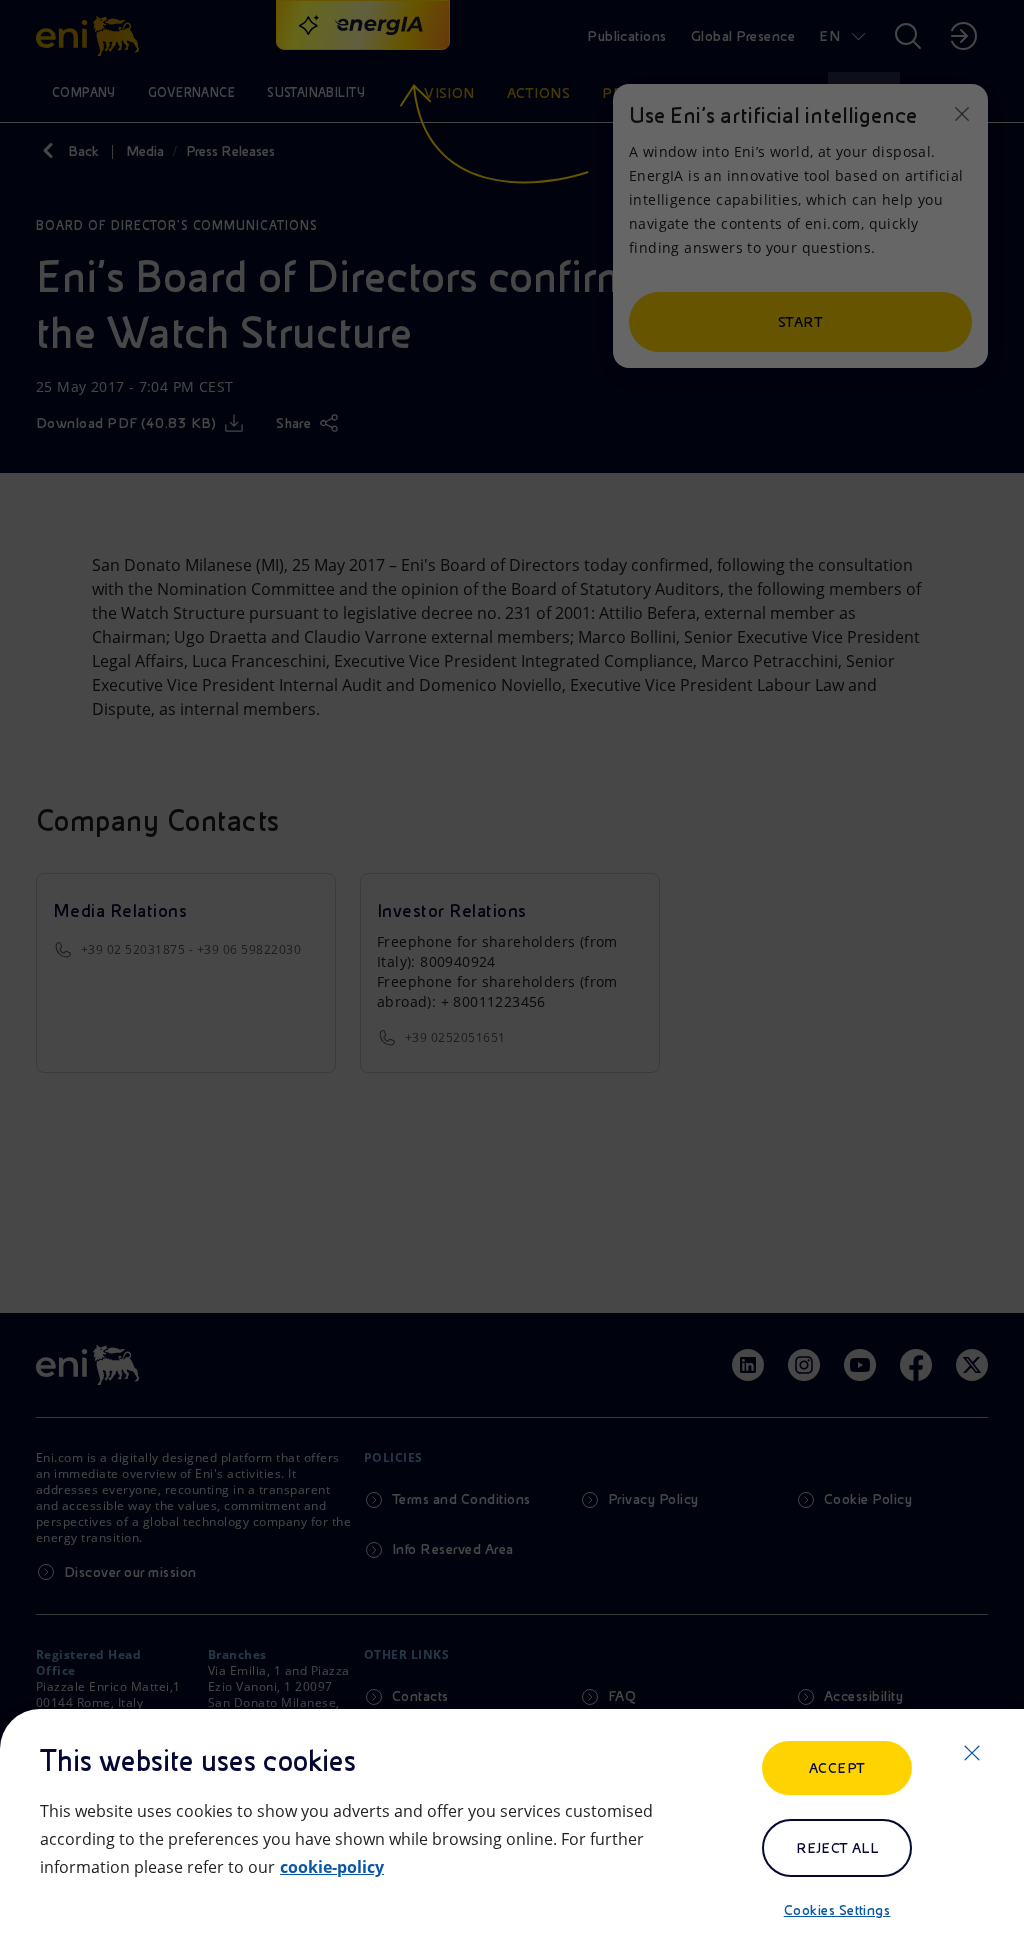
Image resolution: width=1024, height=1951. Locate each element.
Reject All (837, 1848)
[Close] (972, 1753)
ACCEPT (837, 1768)
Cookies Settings (837, 1910)
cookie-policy (332, 1867)
